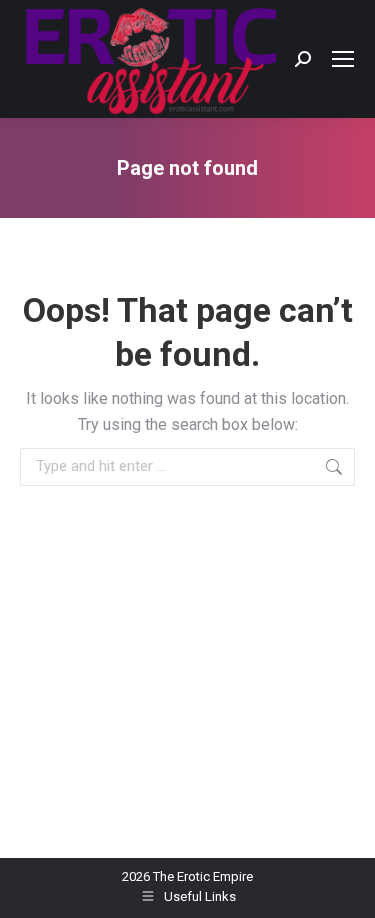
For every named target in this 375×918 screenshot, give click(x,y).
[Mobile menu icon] (343, 59)
